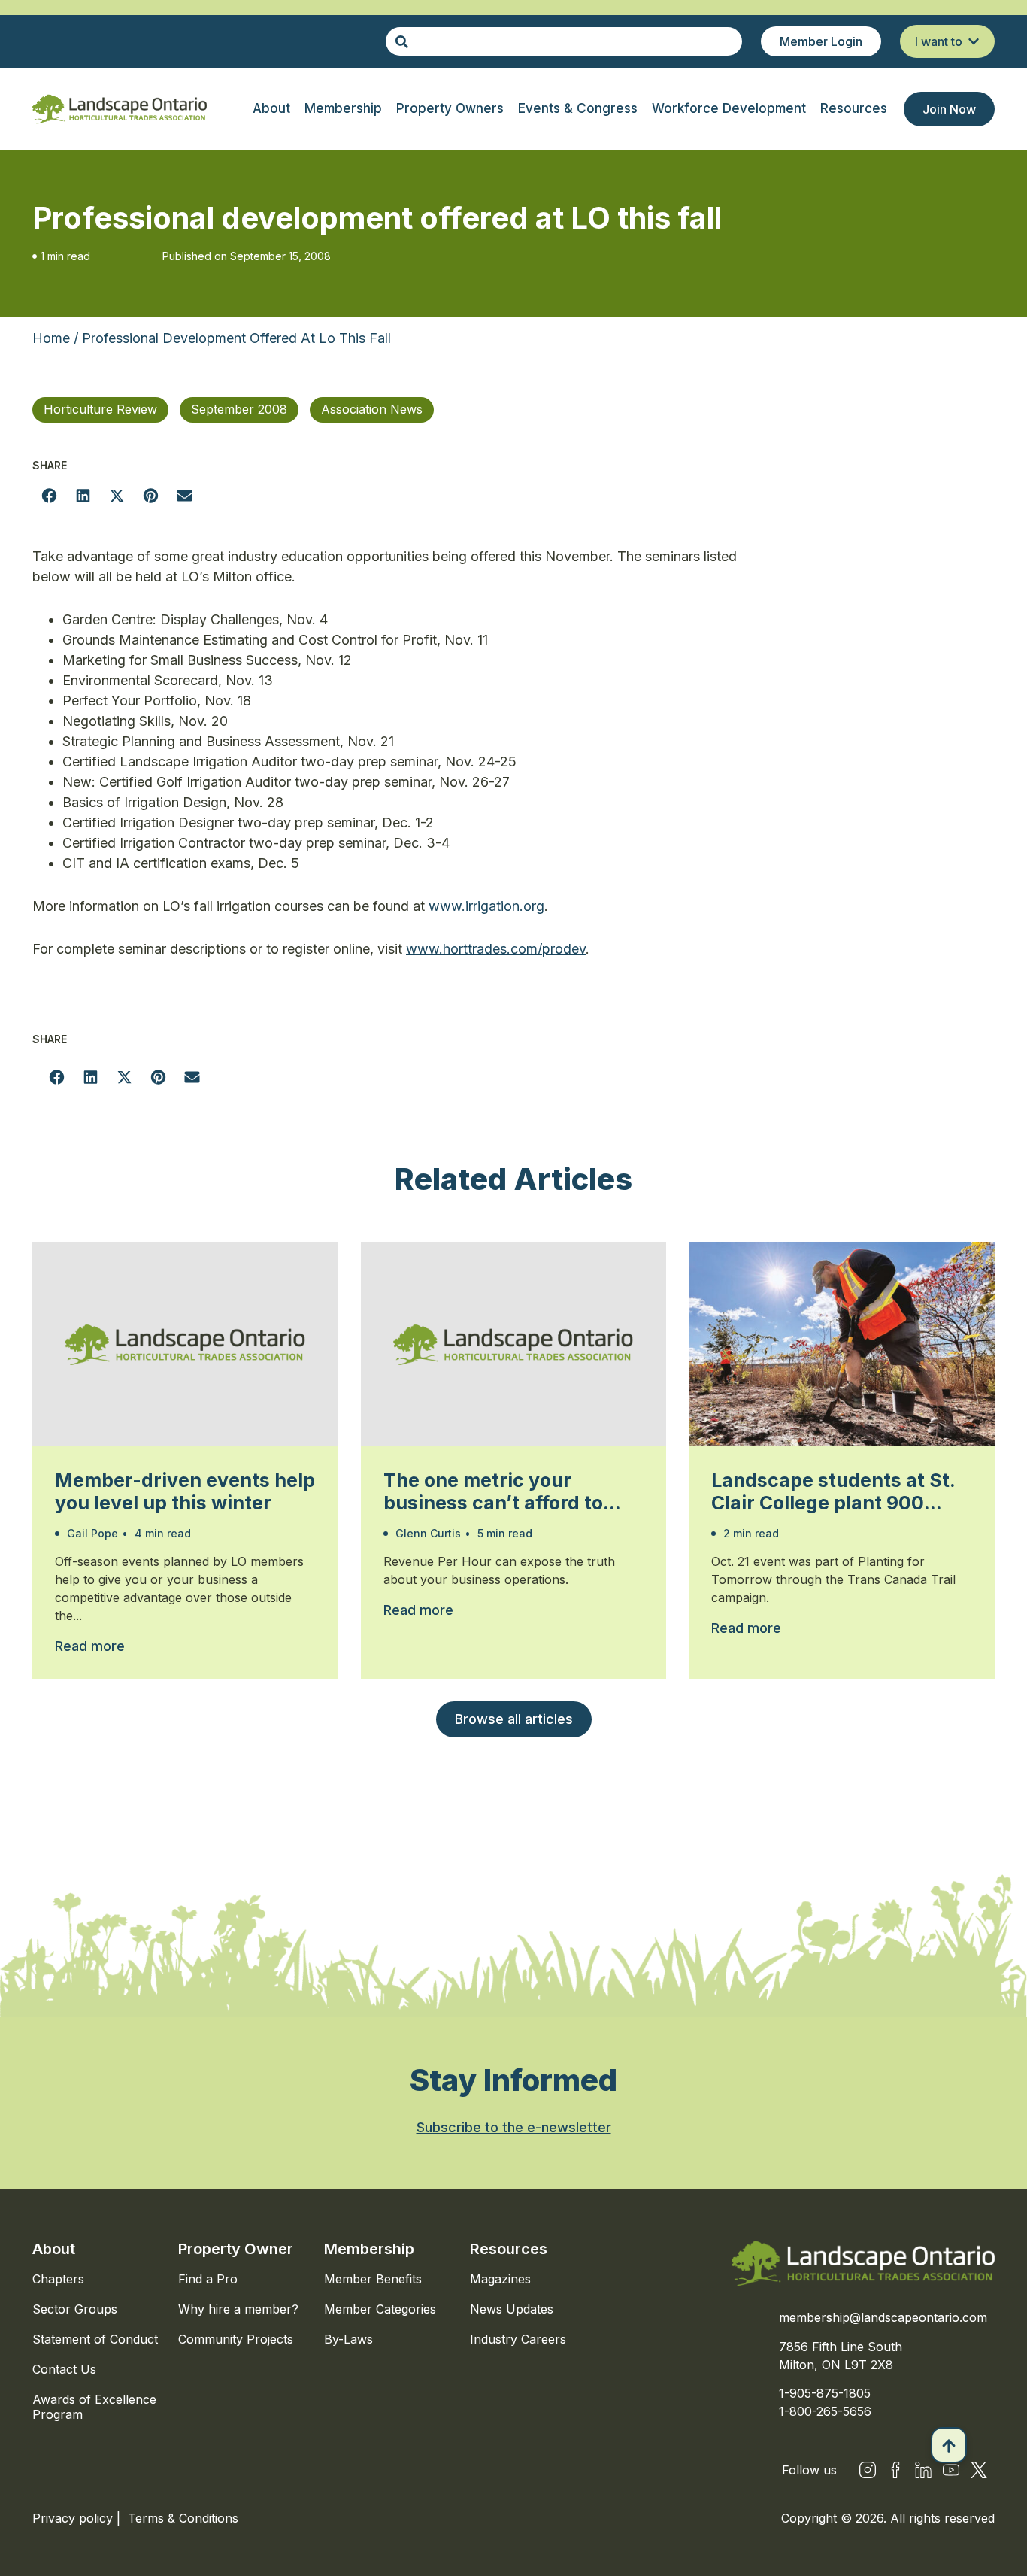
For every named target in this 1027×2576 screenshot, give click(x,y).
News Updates (512, 2309)
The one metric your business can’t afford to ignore (493, 1491)
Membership (369, 2249)
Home (51, 338)
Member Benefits (373, 2279)
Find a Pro (208, 2279)
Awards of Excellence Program (94, 2407)
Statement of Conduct (95, 2339)
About (54, 2249)
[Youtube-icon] (951, 2470)
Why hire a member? (238, 2309)
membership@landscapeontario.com (883, 2317)
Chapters (58, 2279)
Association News (372, 409)
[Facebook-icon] (895, 2470)
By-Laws (348, 2339)
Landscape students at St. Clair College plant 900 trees (833, 1491)
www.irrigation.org (486, 906)
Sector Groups (75, 2309)
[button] (49, 495)
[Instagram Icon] (868, 2470)
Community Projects (236, 2339)
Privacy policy (74, 2518)
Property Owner (236, 2249)
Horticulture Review (100, 409)
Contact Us (64, 2369)
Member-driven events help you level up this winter (185, 1491)
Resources (509, 2249)
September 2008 (239, 409)
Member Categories (380, 2309)
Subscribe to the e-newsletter (514, 2127)
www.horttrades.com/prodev (496, 949)
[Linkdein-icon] (923, 2470)
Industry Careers (518, 2339)
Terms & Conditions (183, 2518)
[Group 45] (979, 2470)
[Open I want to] (974, 41)
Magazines (500, 2279)
